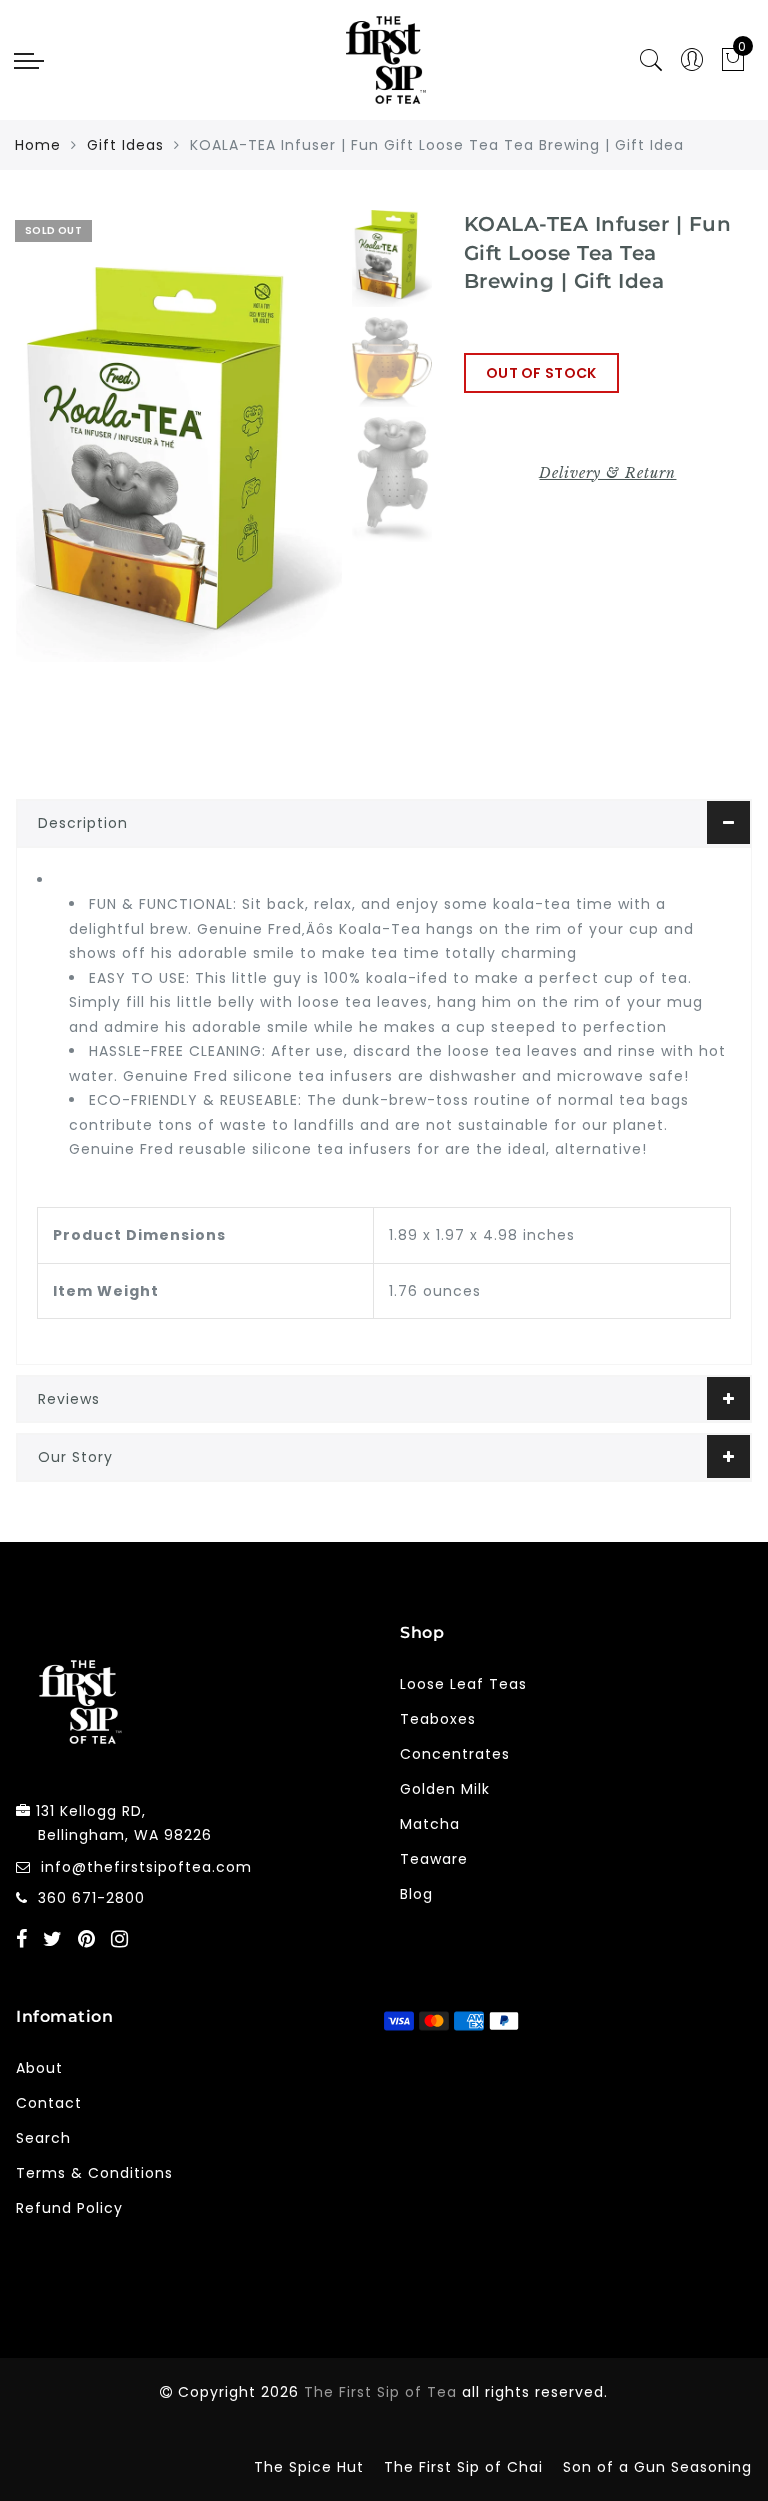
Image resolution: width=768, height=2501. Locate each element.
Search (43, 2138)
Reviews (69, 1399)
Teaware (434, 1859)
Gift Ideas (125, 145)
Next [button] (280, 476)
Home (38, 145)
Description (83, 823)
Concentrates (455, 1754)
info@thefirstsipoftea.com (146, 1867)
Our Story (75, 1457)
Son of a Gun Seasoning (657, 2467)
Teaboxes (438, 1719)
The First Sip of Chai (463, 2467)
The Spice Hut (309, 2467)
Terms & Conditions (94, 2173)
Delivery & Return (607, 473)
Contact (49, 2103)
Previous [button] (52, 476)
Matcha (430, 1824)
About (39, 2068)
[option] (179, 464)
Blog (416, 1894)
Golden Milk (445, 1789)
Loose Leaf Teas (463, 1684)
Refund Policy (69, 2208)
